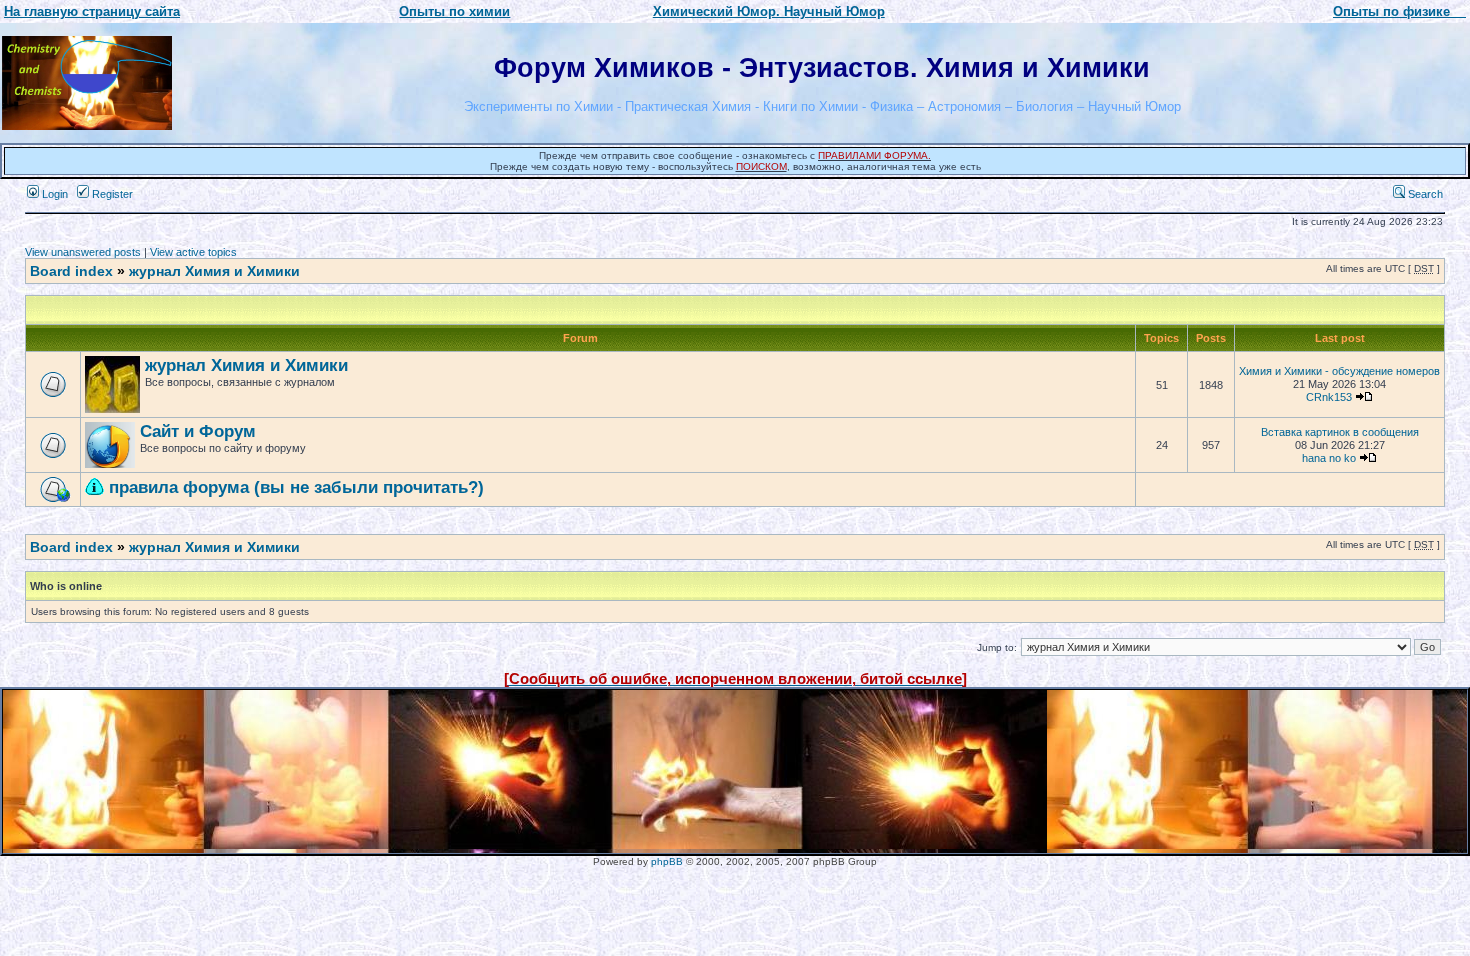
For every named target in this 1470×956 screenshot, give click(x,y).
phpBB (667, 861)
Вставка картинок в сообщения (1340, 432)
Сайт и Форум (198, 431)
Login (53, 194)
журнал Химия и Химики (214, 271)
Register (111, 194)
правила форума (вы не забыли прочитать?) (296, 487)
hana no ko (1329, 458)
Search (1424, 194)
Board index (71, 271)
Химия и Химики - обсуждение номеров (1339, 371)
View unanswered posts (83, 252)
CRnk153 (1329, 397)
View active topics (193, 252)
